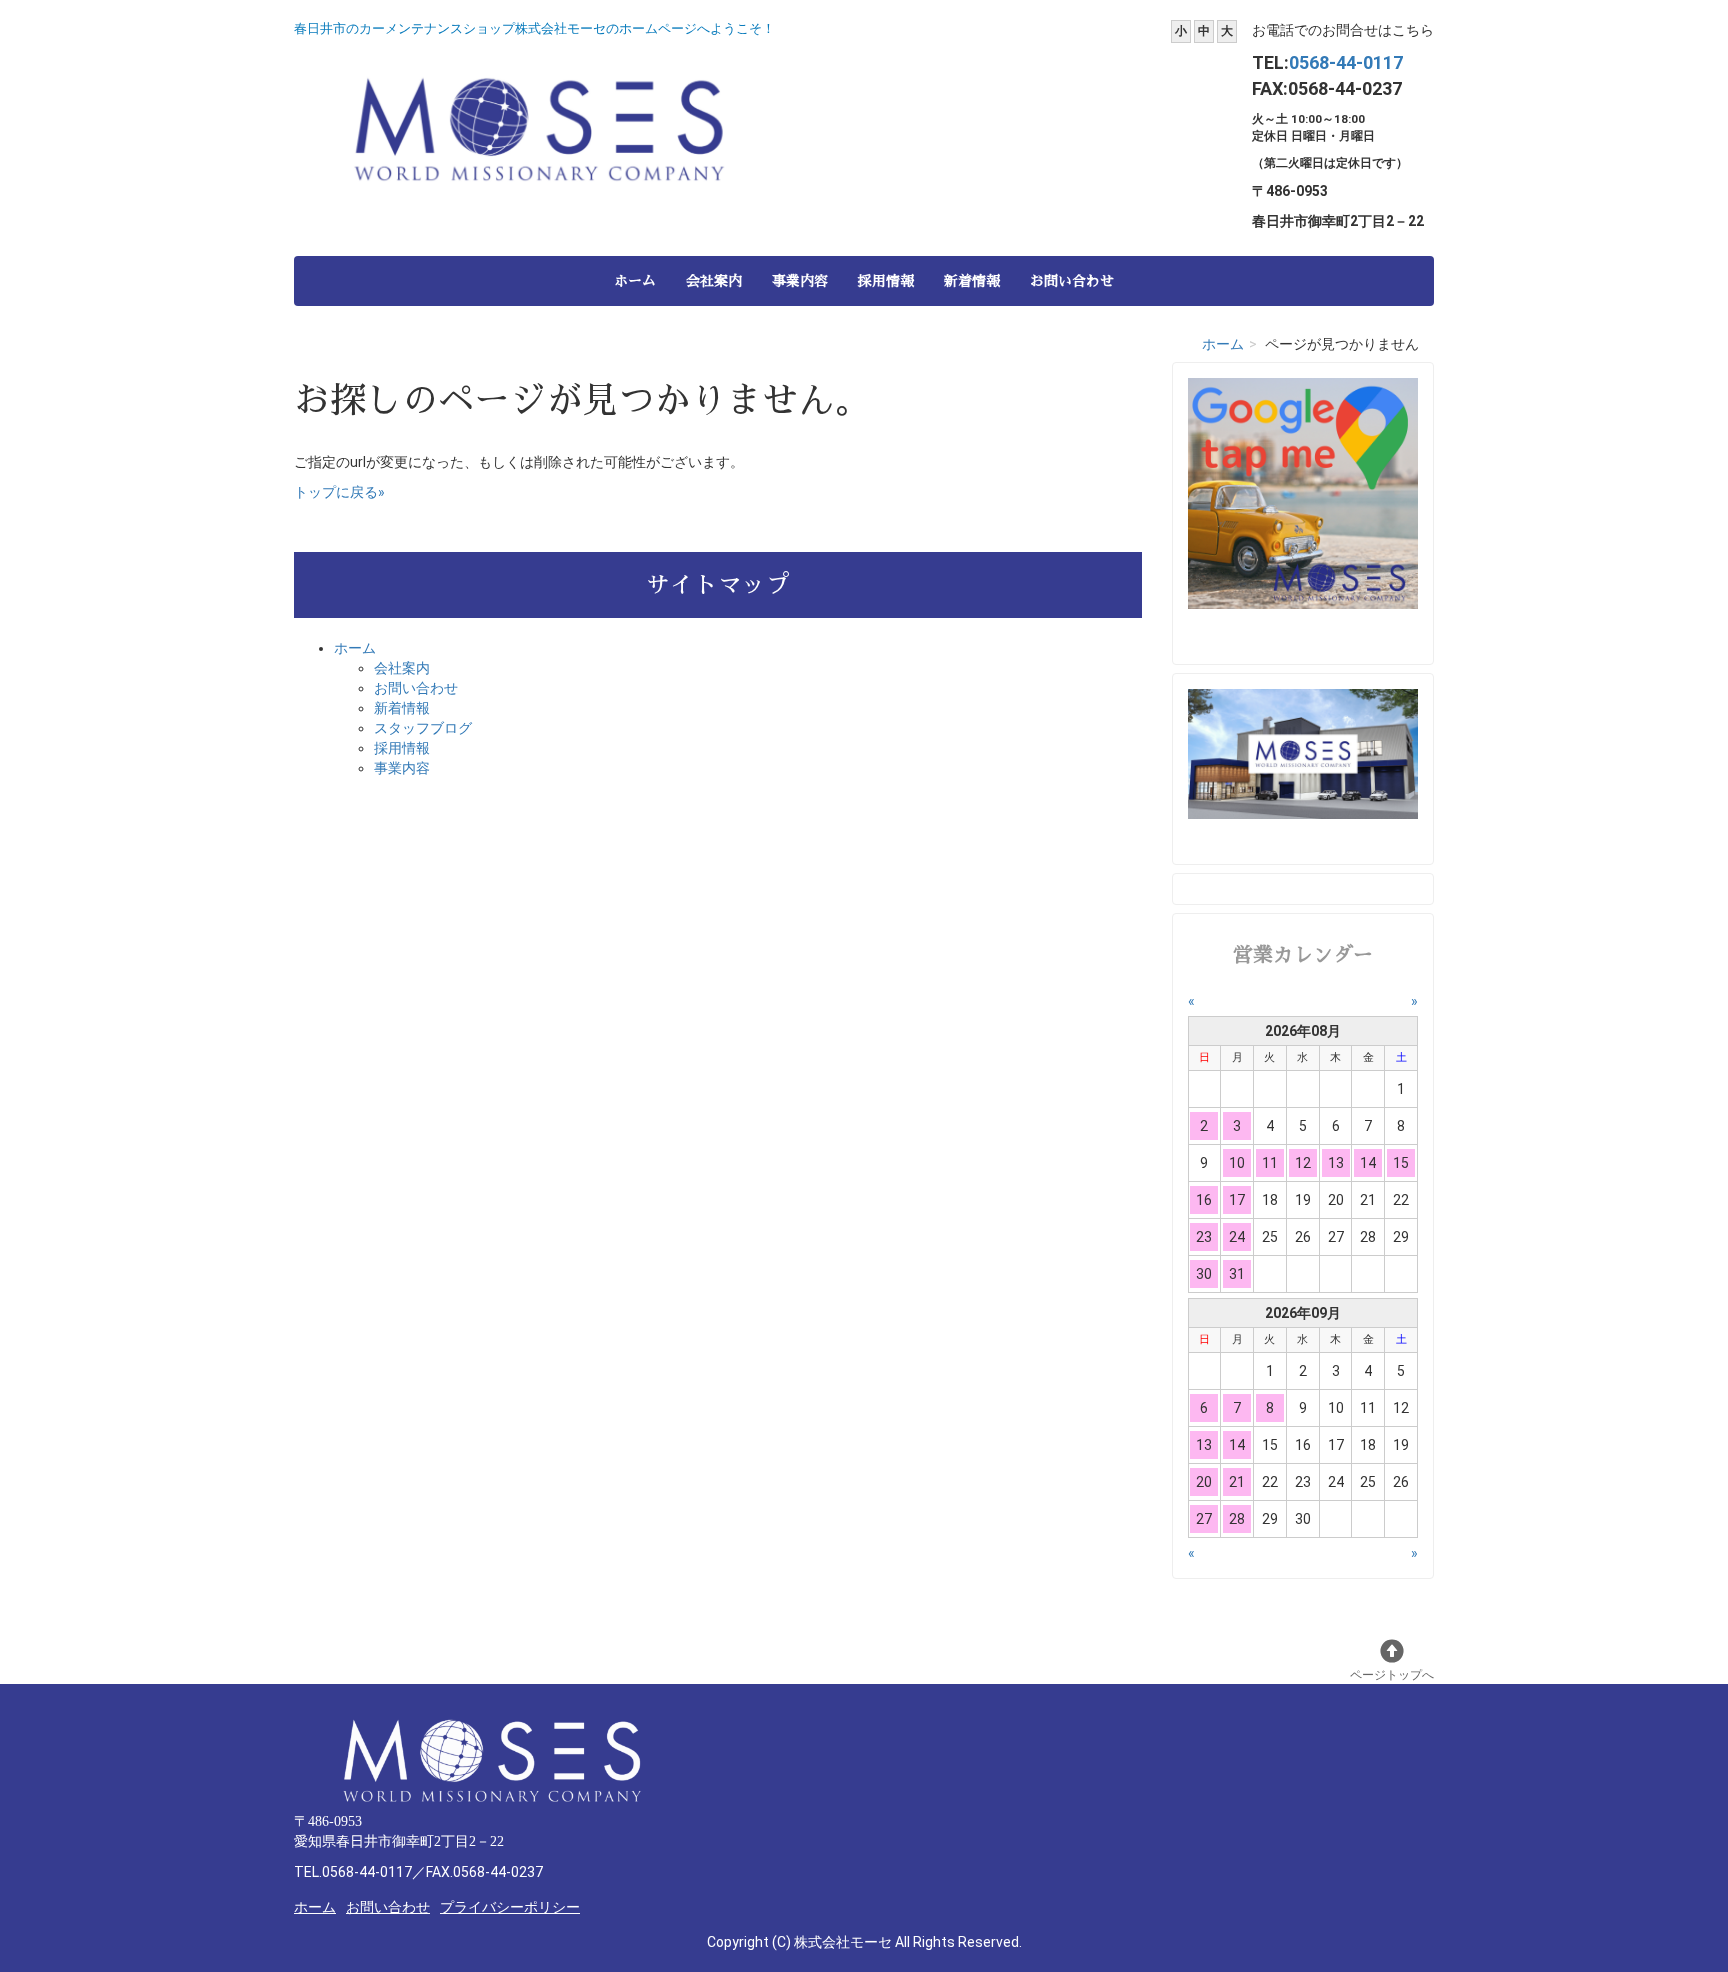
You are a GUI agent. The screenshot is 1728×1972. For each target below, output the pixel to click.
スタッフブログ (423, 728)
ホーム (635, 281)
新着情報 (972, 281)
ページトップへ (1392, 1675)
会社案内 (714, 281)
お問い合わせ (1072, 281)
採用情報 (886, 281)
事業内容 (800, 281)
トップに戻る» (339, 492)
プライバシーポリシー (510, 1907)
